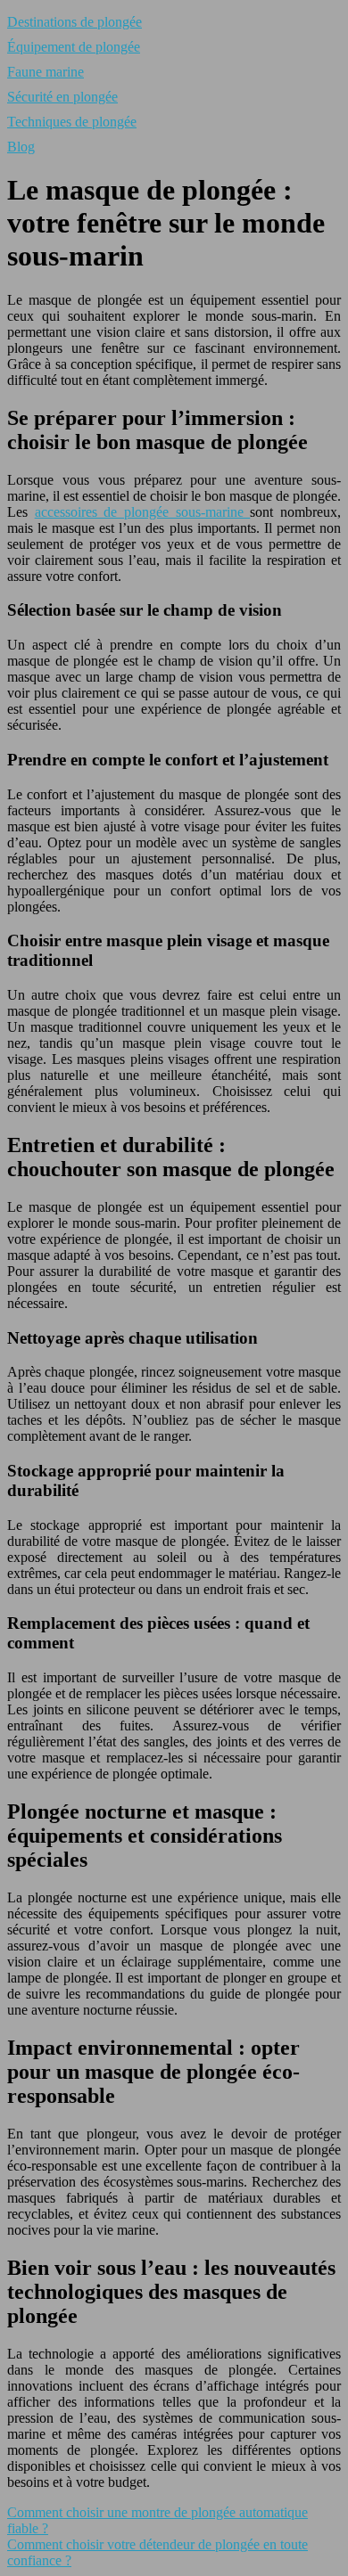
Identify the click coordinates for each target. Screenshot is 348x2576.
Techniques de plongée (72, 122)
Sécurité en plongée (62, 97)
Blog (21, 147)
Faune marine (46, 72)
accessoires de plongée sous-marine (143, 512)
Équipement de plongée (74, 47)
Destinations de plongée (75, 22)
